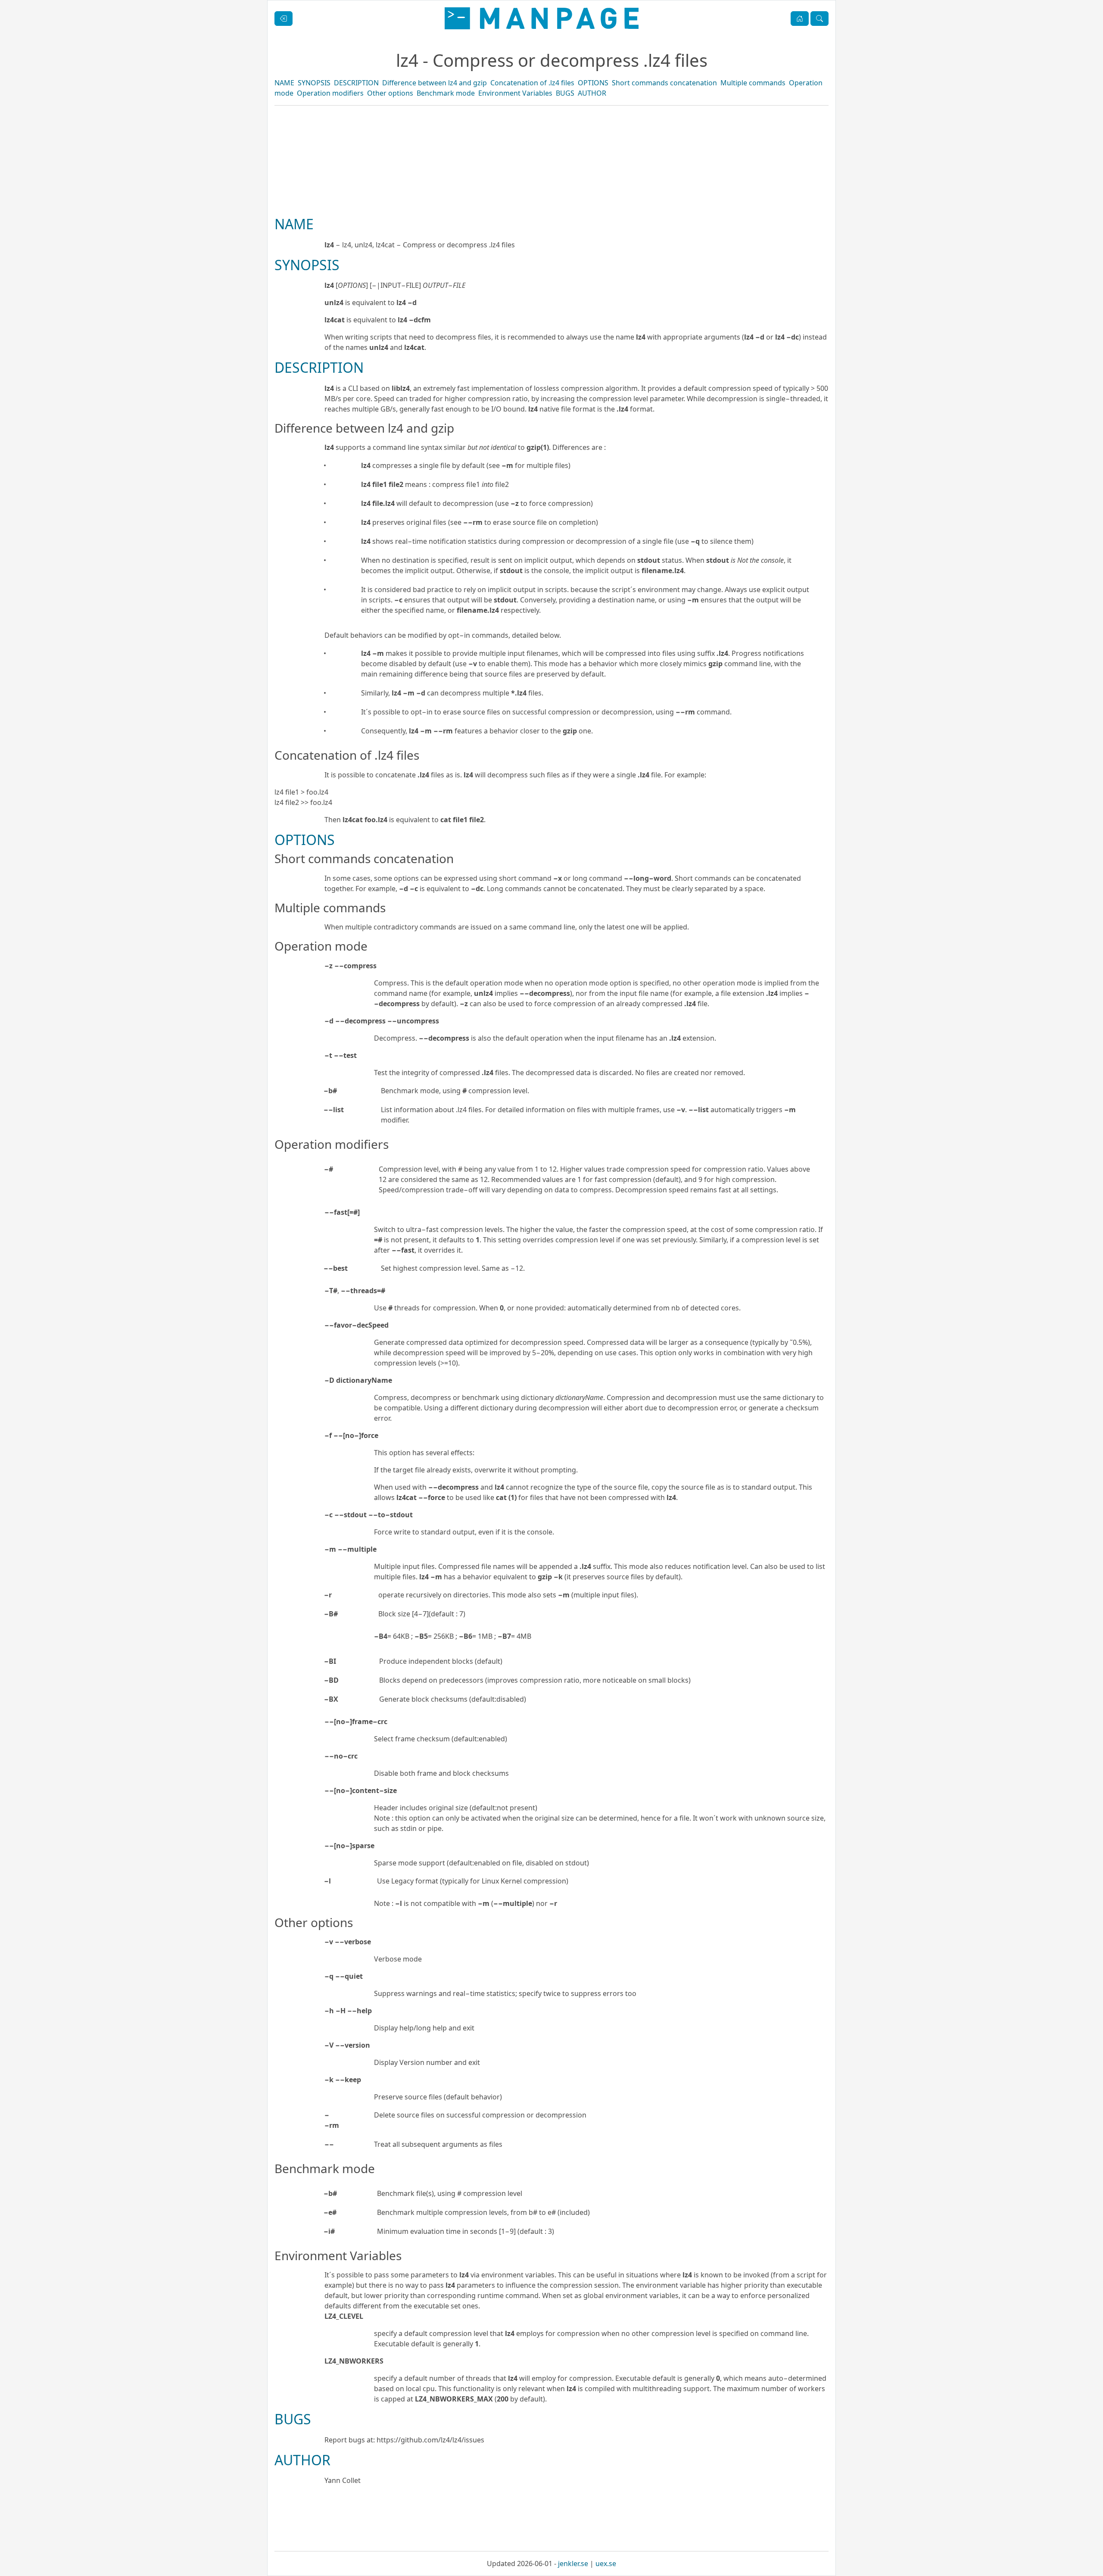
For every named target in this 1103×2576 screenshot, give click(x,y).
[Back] (284, 19)
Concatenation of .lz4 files (532, 83)
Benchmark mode (446, 93)
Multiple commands (753, 83)
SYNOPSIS (314, 83)
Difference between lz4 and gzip (435, 83)
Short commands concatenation (664, 83)
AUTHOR (592, 93)
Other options (390, 93)
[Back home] (542, 18)
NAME (284, 83)
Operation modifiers (330, 93)
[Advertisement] (551, 190)
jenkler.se (573, 2564)
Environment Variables (515, 93)
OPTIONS (593, 83)
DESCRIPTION (356, 83)
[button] (800, 19)
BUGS (565, 93)
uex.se (606, 2564)
